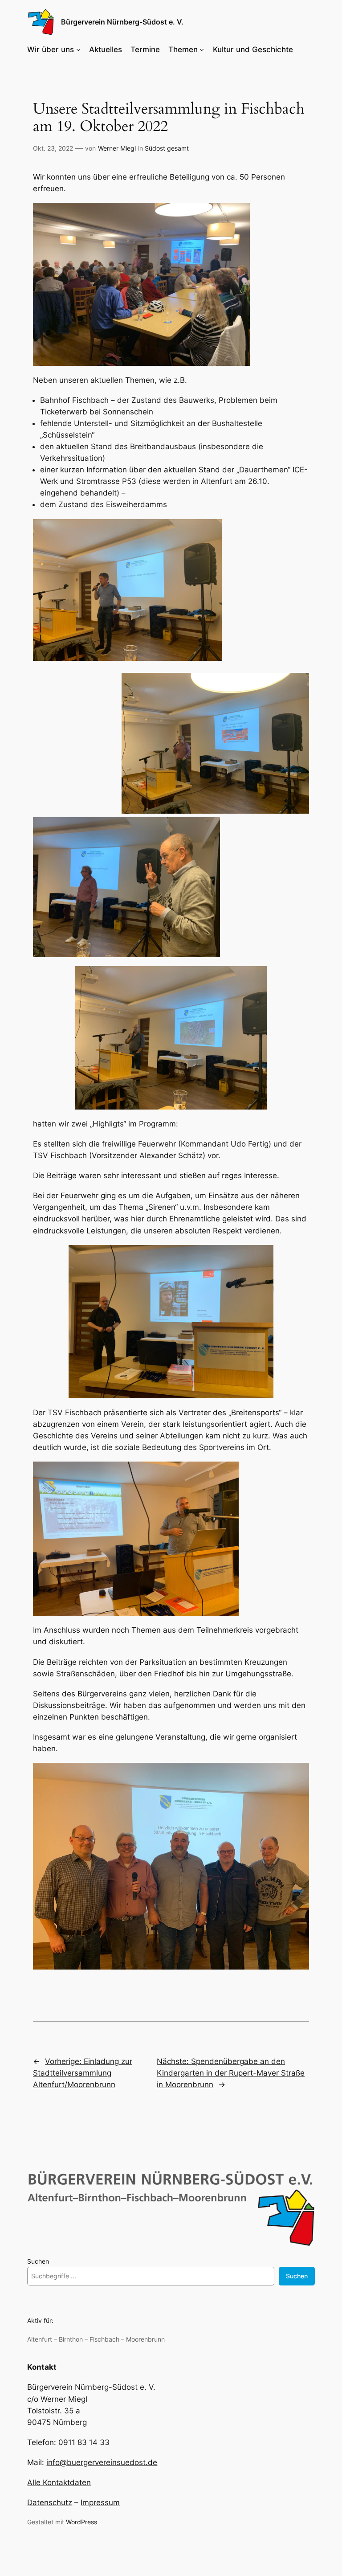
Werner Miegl (117, 148)
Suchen (38, 2261)
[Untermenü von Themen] (202, 49)
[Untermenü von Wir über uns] (78, 49)
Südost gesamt (167, 148)
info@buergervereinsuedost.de (102, 2462)
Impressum (100, 2502)
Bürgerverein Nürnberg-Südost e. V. (122, 22)
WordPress (81, 2522)
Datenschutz (50, 2502)
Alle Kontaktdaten (59, 2482)
